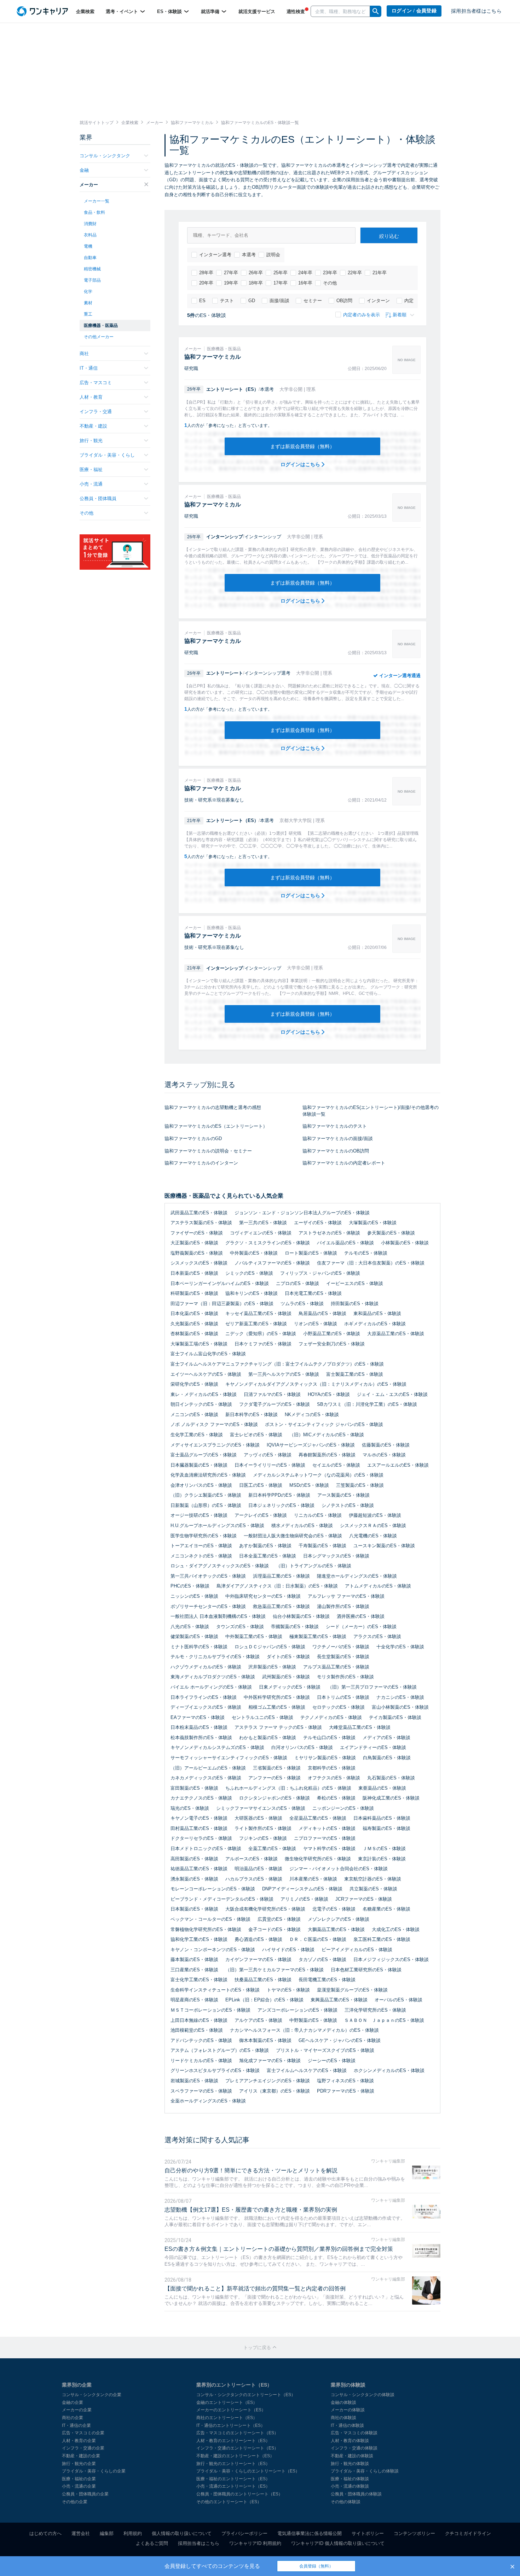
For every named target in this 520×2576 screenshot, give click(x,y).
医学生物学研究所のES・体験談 (204, 1536)
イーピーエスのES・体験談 (355, 1283)
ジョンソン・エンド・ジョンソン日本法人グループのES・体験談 (302, 1213)
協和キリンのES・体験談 (252, 1293)
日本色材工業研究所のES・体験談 (366, 1970)
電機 (88, 246)
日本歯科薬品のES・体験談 (382, 1818)
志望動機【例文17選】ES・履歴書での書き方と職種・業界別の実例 (251, 2210)
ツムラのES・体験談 (302, 1304)
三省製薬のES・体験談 (277, 1768)
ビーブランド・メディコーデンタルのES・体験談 (222, 1899)
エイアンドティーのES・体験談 (373, 1747)
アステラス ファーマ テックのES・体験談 (278, 1727)
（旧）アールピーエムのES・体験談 (208, 1768)
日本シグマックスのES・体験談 (336, 1556)
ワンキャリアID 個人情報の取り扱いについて (338, 2543)
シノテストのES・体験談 (348, 1505)
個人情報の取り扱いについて (182, 2533)
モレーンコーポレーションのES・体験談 (213, 1889)
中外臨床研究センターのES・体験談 (263, 1596)
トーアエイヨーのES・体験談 (201, 1546)
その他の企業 (75, 2502)
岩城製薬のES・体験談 (194, 2081)
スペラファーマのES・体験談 (201, 2091)
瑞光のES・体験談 (190, 1808)
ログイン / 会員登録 (414, 11)
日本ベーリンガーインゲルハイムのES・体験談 (220, 1283)
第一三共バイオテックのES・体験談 (208, 1576)
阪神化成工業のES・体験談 (391, 1798)
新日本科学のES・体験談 (252, 1415)
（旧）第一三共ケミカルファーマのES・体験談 (275, 1970)
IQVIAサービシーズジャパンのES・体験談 (311, 1445)
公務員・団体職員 (98, 498)
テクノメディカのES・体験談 (331, 1717)
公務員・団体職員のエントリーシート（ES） (239, 2494)
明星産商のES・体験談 (194, 2000)
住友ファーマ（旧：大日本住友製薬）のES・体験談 (371, 1263)
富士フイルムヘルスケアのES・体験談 (307, 2070)
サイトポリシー (368, 2533)
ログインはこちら (301, 464)
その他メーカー (99, 337)
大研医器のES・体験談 (258, 1818)
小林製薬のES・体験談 (405, 1243)
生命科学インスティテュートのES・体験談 (215, 1990)
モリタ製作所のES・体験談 (345, 1677)
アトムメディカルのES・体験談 (378, 1586)
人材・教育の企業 (79, 2441)
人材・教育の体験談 (350, 2441)
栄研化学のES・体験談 (194, 1384)
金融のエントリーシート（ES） (227, 2402)
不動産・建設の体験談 (352, 2456)
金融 (84, 170)
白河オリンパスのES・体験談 (302, 1747)
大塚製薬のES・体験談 (373, 1223)
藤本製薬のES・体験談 (194, 1959)
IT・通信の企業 (76, 2425)
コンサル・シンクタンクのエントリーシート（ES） (246, 2395)
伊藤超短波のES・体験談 (375, 1515)
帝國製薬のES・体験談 (295, 1627)
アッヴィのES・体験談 (268, 1455)
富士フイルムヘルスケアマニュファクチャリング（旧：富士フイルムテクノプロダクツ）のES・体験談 (277, 1364)
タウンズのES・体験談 (240, 1627)
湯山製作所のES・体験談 (343, 1606)
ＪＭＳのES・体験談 (384, 1849)
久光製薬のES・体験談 (194, 1324)
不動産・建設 (93, 426)
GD (252, 301)
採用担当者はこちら (199, 2543)
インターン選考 (215, 255)
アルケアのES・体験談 (258, 2020)
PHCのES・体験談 (190, 1586)
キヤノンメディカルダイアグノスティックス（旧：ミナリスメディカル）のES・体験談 (316, 1384)
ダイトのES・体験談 (288, 1657)
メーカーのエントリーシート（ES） (231, 2410)
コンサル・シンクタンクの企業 (92, 2395)
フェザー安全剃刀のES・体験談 (332, 1344)
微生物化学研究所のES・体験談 (318, 1859)
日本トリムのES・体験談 (343, 1697)
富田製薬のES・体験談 (194, 1788)
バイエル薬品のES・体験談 (345, 1243)
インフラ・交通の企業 (83, 2448)
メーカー (89, 185)
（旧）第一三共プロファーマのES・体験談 (372, 1687)
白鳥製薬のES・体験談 (387, 1758)
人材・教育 (91, 397)
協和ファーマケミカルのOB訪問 (336, 1151)
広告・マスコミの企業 (83, 2433)
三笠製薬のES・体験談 (360, 1485)
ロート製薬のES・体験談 (311, 1253)
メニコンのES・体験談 (194, 1415)
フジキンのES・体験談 (263, 1838)
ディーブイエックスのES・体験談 (206, 1707)
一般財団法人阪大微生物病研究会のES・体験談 (293, 1536)
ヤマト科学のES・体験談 (329, 1849)
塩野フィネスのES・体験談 (345, 2081)
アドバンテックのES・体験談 (201, 2040)
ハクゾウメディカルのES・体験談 (206, 1667)
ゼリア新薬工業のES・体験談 (256, 1324)
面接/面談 (279, 301)
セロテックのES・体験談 (339, 1707)
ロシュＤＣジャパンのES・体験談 (270, 1647)
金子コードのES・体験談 (275, 1929)
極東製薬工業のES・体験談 (318, 1636)
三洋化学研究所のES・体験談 (375, 2010)
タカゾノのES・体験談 (322, 1959)
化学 (88, 292)
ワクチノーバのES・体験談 (341, 1647)
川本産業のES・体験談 (313, 1879)
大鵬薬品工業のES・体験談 (336, 1929)
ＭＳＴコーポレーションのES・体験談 (210, 2010)
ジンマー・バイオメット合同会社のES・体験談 (339, 1869)
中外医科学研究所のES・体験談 (277, 1697)
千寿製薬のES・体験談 (322, 1546)
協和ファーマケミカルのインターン (201, 1163)
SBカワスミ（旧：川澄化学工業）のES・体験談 (367, 1404)
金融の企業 (73, 2402)
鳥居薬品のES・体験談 (322, 1313)
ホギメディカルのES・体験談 (375, 1324)
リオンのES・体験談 (316, 1324)
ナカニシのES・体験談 (400, 1697)
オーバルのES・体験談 (398, 2000)
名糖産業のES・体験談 (386, 1909)
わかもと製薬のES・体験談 (268, 1738)
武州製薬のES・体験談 (286, 1677)
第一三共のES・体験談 (263, 1223)
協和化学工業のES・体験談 (199, 1939)
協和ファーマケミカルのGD (193, 1139)
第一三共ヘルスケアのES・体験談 (284, 1374)
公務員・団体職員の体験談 (356, 2494)
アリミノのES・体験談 (304, 1899)
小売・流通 (91, 484)
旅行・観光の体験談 (350, 2464)
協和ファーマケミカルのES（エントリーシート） (216, 1126)
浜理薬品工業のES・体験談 (281, 1576)
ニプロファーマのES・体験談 (325, 1838)
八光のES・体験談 (190, 1627)
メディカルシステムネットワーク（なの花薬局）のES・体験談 (318, 1475)
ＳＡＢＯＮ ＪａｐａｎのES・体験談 (384, 2020)
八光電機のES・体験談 (373, 1536)
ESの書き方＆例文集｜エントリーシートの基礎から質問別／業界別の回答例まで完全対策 (279, 2249)
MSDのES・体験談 (309, 1485)
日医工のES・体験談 (261, 1485)
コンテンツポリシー (414, 2533)
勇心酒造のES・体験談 (258, 1939)
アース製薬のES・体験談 (343, 1495)
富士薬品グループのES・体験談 (204, 1455)
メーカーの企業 (77, 2410)
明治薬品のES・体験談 (258, 1869)
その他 (330, 283)
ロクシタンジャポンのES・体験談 (275, 1798)
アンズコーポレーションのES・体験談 (297, 2010)
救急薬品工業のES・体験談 (281, 1606)
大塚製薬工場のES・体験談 (199, 1344)
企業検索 (85, 11)
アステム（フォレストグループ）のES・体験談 (220, 2050)
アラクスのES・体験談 (377, 1636)
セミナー (313, 301)
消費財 (90, 224)
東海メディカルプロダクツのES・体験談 (213, 1677)
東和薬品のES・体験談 (377, 1313)
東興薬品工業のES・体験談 (339, 2000)
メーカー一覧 (97, 201)
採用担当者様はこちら (476, 11)
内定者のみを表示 (362, 315)
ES (202, 301)
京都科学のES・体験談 (332, 1768)
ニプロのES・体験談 (297, 1283)
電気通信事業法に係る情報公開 (310, 2533)
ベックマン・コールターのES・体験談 (210, 1919)
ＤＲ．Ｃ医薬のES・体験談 (318, 1939)
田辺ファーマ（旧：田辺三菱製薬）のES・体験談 (222, 1304)
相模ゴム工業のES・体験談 (277, 1707)
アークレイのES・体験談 (261, 1515)
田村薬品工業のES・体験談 (199, 1828)
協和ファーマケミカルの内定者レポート (344, 1163)
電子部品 (92, 280)
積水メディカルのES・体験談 (302, 1525)
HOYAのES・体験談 (329, 1394)
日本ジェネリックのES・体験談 (281, 1505)
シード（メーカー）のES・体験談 (361, 1627)
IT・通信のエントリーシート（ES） (231, 2425)
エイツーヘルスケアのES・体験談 (206, 1374)
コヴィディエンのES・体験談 (261, 1233)
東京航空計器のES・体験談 (373, 1879)
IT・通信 (89, 368)
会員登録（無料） (316, 2566)
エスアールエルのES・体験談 (398, 1465)
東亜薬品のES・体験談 (382, 1788)
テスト (227, 301)
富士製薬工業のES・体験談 (355, 1374)
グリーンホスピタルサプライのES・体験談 (215, 2070)
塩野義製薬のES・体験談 (197, 1253)
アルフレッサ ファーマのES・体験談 (346, 1596)
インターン (378, 301)
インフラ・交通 (96, 412)
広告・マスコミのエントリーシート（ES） (237, 2433)
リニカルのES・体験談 (318, 1515)
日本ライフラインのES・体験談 (204, 1697)
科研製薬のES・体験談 (194, 1293)
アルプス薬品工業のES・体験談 (336, 1667)
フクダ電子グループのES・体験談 (275, 1404)
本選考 (249, 255)
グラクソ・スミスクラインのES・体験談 (268, 1243)
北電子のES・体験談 (334, 1909)
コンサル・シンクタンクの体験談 (363, 2395)
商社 (84, 354)
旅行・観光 (91, 441)
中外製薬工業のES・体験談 (254, 1636)
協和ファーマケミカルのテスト (335, 1126)
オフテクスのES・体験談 (334, 1778)
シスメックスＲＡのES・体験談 (373, 1525)
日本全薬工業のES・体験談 (268, 1556)
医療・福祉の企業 (79, 2479)
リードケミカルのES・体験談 (201, 2061)
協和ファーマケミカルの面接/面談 (338, 1139)
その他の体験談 (346, 2502)
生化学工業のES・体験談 (197, 1435)
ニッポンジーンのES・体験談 (343, 1808)
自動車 (90, 258)
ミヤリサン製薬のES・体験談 (325, 1758)
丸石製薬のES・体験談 (391, 1778)
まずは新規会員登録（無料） (302, 446)
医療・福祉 (91, 470)
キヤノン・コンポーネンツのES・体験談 (213, 1950)
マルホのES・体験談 (384, 1455)
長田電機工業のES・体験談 (327, 1980)
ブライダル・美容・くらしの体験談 (365, 2471)
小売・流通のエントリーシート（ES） (233, 2486)
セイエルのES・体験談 (336, 1465)
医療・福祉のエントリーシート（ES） (233, 2479)
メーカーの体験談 (348, 2410)
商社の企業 (73, 2418)
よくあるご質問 (152, 2543)
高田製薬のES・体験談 (194, 1859)
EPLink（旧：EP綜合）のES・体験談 (264, 2000)
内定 (409, 301)
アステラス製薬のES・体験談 (201, 1223)
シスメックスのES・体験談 (199, 1263)
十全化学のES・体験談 (400, 1647)
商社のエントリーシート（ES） (227, 2418)
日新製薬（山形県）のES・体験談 (206, 1505)
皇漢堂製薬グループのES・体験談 (352, 1990)
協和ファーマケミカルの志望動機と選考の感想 (213, 1107)
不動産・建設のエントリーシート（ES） (235, 2456)
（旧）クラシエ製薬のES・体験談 (206, 1495)
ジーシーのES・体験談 (332, 2061)
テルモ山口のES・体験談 (329, 1738)
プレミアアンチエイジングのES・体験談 (268, 2081)
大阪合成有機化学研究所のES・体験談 (265, 1909)
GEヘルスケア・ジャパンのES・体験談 (340, 2040)
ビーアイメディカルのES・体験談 (357, 1950)
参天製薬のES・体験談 (391, 1233)
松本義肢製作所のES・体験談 (201, 1738)
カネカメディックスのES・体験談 (206, 1778)
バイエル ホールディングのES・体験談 (211, 1687)
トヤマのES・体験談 (288, 1990)
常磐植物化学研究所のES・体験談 (206, 1929)
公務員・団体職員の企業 (85, 2494)
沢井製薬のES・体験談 (272, 1667)
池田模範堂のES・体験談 (197, 2030)
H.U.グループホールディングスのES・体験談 (217, 1525)
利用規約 (133, 2533)
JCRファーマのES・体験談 (364, 1899)
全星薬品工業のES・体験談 (318, 1818)
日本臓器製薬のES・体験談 (199, 1465)
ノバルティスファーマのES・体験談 (272, 1263)
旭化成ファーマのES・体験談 (270, 2061)
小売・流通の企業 (79, 2486)
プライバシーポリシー (244, 2533)
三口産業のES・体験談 (194, 1970)
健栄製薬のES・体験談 (194, 1636)
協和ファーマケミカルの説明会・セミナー (208, 1151)
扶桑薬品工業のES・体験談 (263, 1980)
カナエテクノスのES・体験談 (201, 1798)
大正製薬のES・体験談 (194, 1243)
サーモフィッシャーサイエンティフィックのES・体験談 (229, 1758)
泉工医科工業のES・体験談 (382, 1939)
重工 (88, 314)
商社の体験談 (343, 2418)
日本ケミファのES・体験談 (263, 1344)
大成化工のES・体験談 (396, 1929)
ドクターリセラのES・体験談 (201, 1838)
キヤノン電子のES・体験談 (199, 1818)
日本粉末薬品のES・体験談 (199, 1727)
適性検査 (296, 11)
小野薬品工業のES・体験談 (332, 1334)
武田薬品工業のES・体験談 (199, 1213)
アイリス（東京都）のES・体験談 (275, 2091)
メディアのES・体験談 (386, 1738)
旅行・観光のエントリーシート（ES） (233, 2464)
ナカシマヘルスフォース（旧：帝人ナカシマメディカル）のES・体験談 (304, 2030)
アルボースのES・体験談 (252, 1859)
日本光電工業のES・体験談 (313, 1293)
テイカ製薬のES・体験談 (395, 1717)
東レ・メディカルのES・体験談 (204, 1394)
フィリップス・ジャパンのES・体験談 (320, 1273)
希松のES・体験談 (336, 1798)
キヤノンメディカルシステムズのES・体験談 (217, 1747)
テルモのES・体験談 (366, 1253)
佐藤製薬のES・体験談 (386, 1445)
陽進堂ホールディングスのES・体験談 (357, 1576)
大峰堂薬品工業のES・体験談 (360, 1727)
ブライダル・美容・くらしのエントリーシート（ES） (248, 2471)
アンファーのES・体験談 (275, 1778)
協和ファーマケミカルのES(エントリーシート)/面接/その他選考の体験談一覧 (371, 1111)
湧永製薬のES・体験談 (194, 1879)
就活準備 (211, 11)
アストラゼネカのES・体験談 (329, 1233)
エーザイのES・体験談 (318, 1223)
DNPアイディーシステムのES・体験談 (302, 1889)
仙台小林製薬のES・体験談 (301, 1616)
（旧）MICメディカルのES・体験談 (327, 1435)
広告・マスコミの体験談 (354, 2433)
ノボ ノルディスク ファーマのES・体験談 (214, 1424)
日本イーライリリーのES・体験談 (270, 1465)
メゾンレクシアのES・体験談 (339, 1919)
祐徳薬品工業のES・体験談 (199, 1869)
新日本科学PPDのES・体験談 (279, 1495)
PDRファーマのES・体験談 (346, 2091)
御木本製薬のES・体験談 (265, 2040)
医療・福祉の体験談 (350, 2479)
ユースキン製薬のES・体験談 (384, 1546)
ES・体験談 (170, 11)
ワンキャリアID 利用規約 (255, 2543)
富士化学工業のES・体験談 (199, 1980)
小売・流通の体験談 (350, 2486)
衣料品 (90, 235)
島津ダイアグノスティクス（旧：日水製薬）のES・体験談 (277, 1586)
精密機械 (92, 269)
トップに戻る (258, 2348)
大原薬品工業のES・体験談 (396, 1334)
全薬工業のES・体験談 (272, 1849)
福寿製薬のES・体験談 (386, 1828)
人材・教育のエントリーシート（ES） (233, 2441)
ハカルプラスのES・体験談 (254, 1879)
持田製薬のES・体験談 (355, 1304)
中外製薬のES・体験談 (254, 1253)
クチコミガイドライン (468, 2533)
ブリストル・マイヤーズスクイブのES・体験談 (325, 2050)
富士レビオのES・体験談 (256, 1435)
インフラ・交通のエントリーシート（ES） (237, 2448)
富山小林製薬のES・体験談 (400, 1707)
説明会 (273, 255)
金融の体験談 (343, 2402)
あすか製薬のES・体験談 (265, 1546)
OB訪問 (344, 301)
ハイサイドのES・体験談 (288, 1950)
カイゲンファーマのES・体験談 (258, 1959)
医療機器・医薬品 (101, 325)
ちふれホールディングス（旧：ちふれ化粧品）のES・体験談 (288, 1788)
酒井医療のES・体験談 (361, 1616)
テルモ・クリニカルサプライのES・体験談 (215, 1657)
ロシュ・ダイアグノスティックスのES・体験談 (220, 1566)
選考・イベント (123, 11)
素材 (88, 303)
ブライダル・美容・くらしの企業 (94, 2471)
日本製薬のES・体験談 (194, 1909)
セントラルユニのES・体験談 (262, 1717)
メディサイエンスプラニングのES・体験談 (215, 1445)
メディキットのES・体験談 (327, 1828)
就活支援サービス (257, 11)
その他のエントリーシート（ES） (229, 2502)
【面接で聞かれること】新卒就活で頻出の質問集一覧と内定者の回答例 (255, 2289)
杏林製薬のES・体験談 (194, 1334)
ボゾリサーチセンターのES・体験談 (208, 1606)
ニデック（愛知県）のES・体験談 (261, 1334)
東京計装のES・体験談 (382, 1859)
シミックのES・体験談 (249, 1273)
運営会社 (81, 2533)
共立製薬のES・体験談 (373, 1889)
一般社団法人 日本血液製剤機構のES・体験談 (218, 1616)
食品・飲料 (94, 212)
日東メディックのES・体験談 (290, 1687)
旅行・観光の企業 (79, 2464)
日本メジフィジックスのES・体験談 (391, 1959)
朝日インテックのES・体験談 (201, 1404)
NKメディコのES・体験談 (312, 1415)
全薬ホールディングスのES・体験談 (208, 2101)
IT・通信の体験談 (347, 2425)
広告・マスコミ (96, 383)
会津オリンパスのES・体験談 (201, 1485)
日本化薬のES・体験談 (194, 1313)
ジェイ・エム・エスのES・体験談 (392, 1394)
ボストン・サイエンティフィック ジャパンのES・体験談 (324, 1424)
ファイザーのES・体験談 (197, 1233)
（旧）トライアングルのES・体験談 (314, 1566)
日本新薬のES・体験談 (194, 1273)
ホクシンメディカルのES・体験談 (389, 2070)
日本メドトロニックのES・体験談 (206, 1849)
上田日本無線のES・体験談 (199, 2020)
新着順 (400, 315)
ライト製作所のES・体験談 (263, 1828)
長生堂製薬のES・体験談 (343, 1657)
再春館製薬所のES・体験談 (327, 1455)
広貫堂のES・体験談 (279, 1919)
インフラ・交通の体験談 (354, 2448)
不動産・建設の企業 (81, 2456)
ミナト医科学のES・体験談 (199, 1647)
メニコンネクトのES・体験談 (201, 1556)
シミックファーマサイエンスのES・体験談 (261, 1808)
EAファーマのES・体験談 (198, 1717)
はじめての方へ (45, 2533)
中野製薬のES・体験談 (313, 2020)
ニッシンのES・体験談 (194, 1596)
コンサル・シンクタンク (105, 156)
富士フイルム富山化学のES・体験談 (208, 1354)
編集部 (107, 2533)
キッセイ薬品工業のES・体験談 (258, 1313)
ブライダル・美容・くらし (107, 455)
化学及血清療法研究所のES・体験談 (208, 1475)
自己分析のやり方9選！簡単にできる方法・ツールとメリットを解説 (251, 2170)
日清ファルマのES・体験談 (272, 1394)
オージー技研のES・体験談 (199, 1515)
